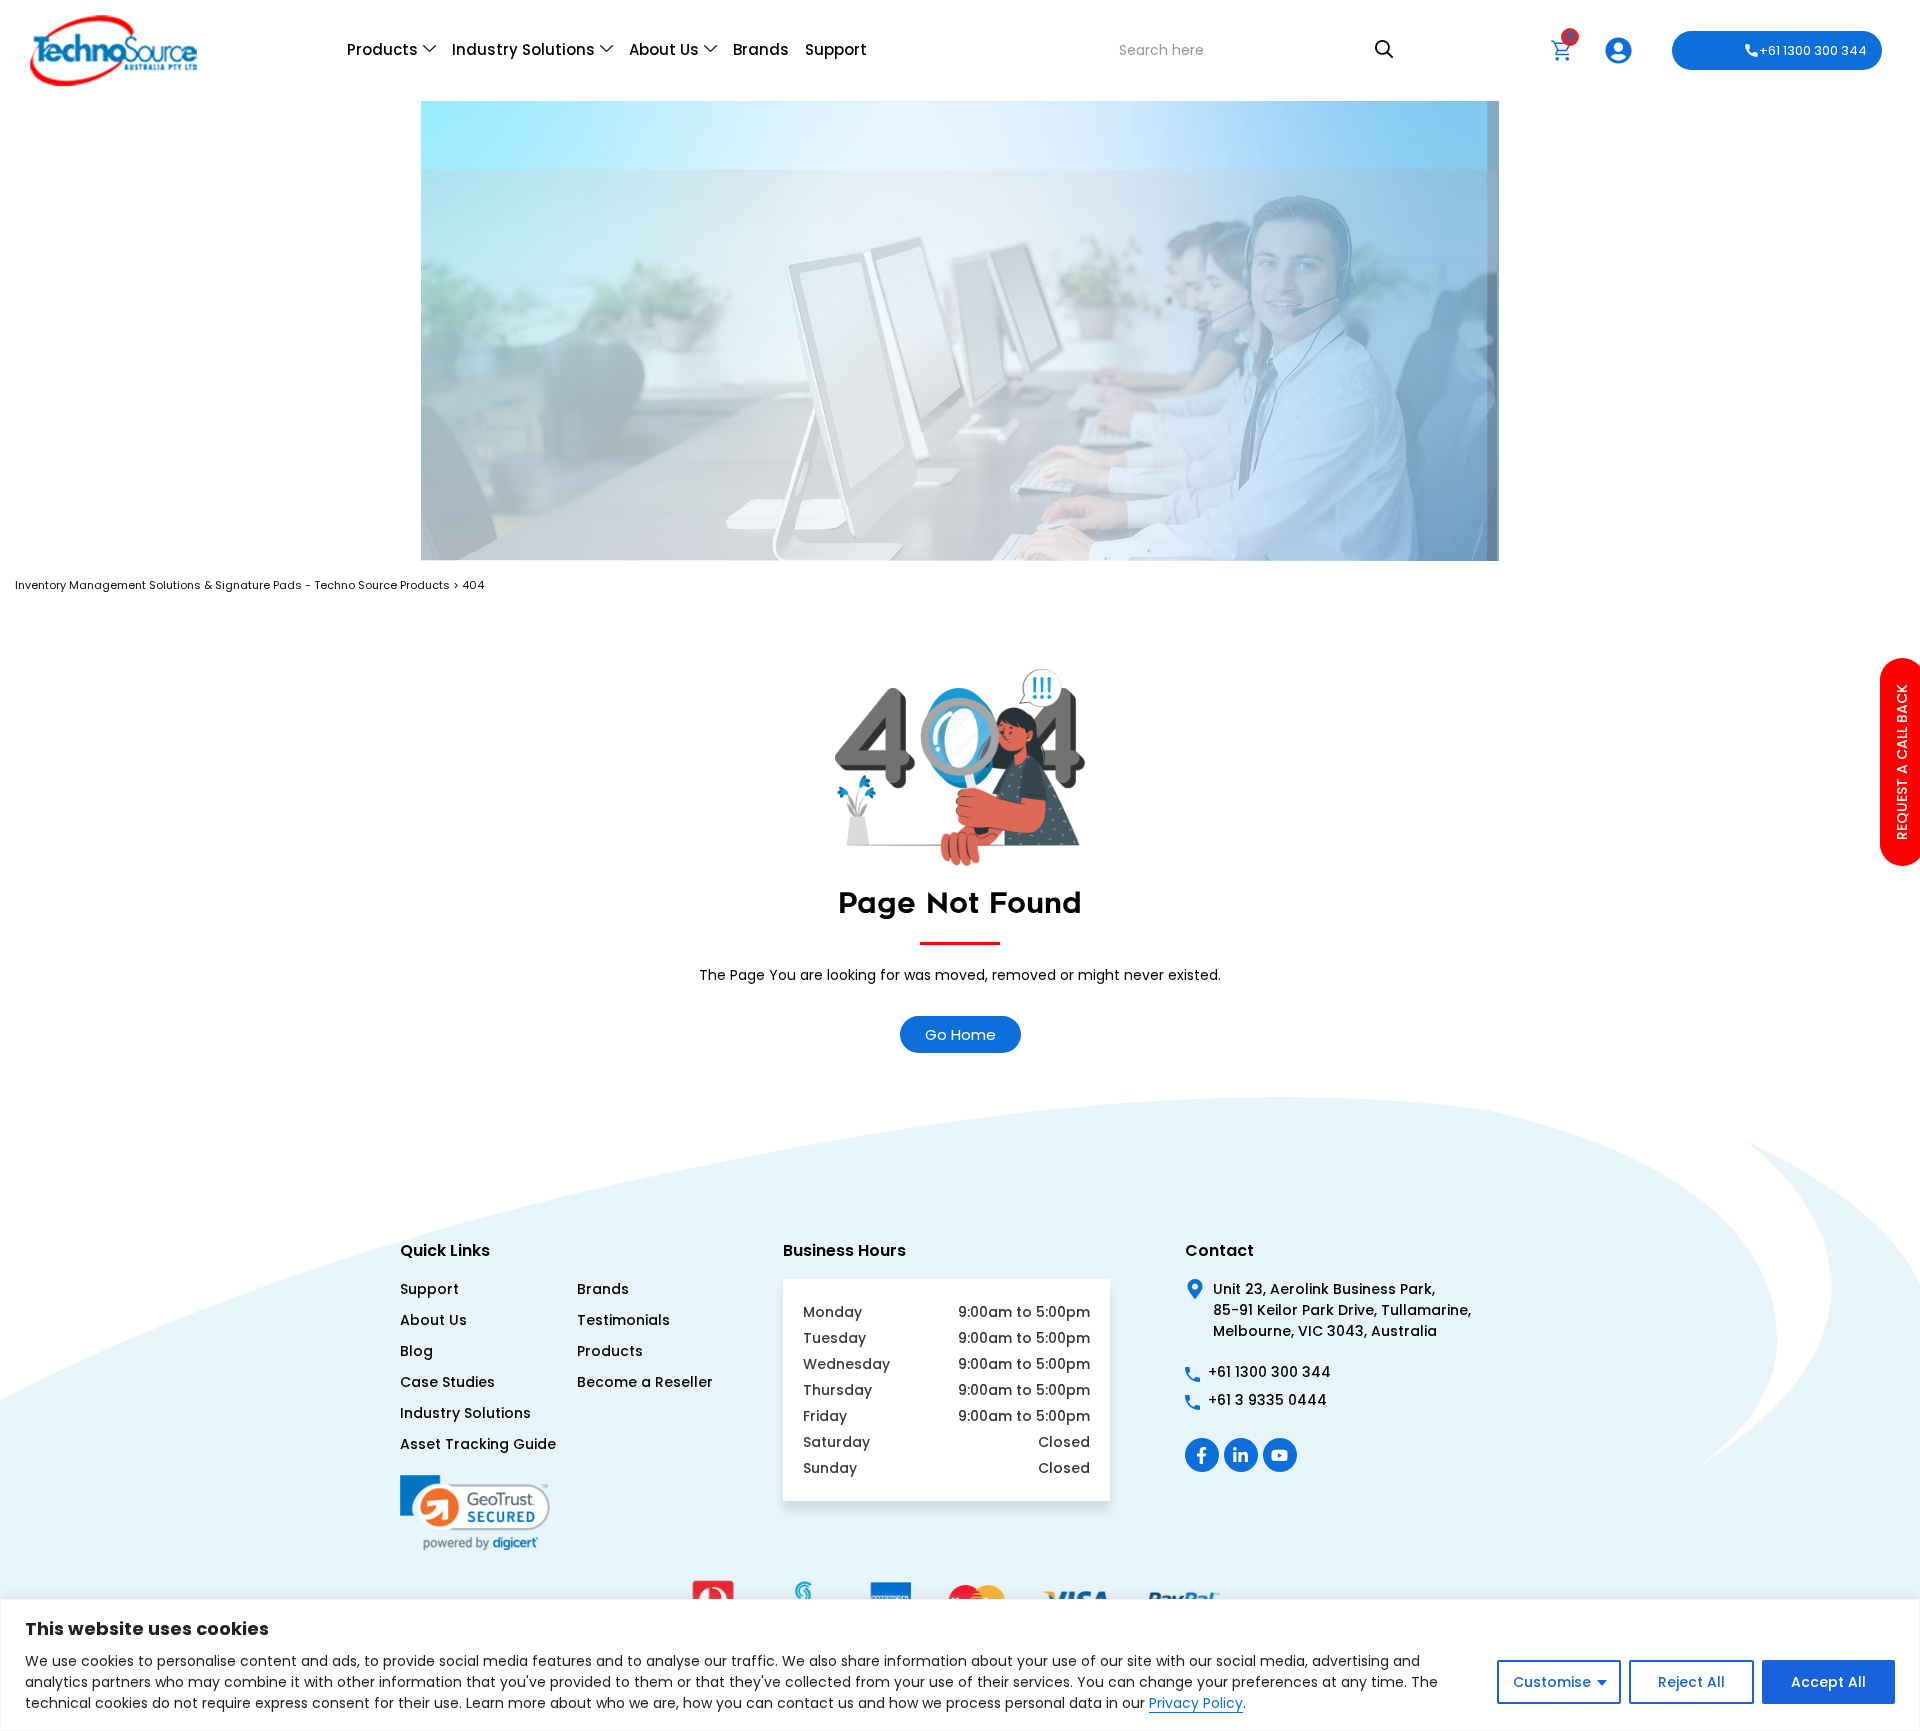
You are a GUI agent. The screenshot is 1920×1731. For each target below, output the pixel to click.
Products (382, 49)
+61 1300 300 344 (1813, 50)
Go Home (960, 1034)
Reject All (1691, 1682)
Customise (1552, 1682)
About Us (664, 49)
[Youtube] (1280, 1455)
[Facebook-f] (1202, 1455)
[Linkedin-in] (1241, 1455)
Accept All (1828, 1682)
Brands (761, 49)
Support (836, 49)
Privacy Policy (1196, 1703)
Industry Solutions (523, 49)
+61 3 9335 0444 (1267, 1400)
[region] (960, 1665)
